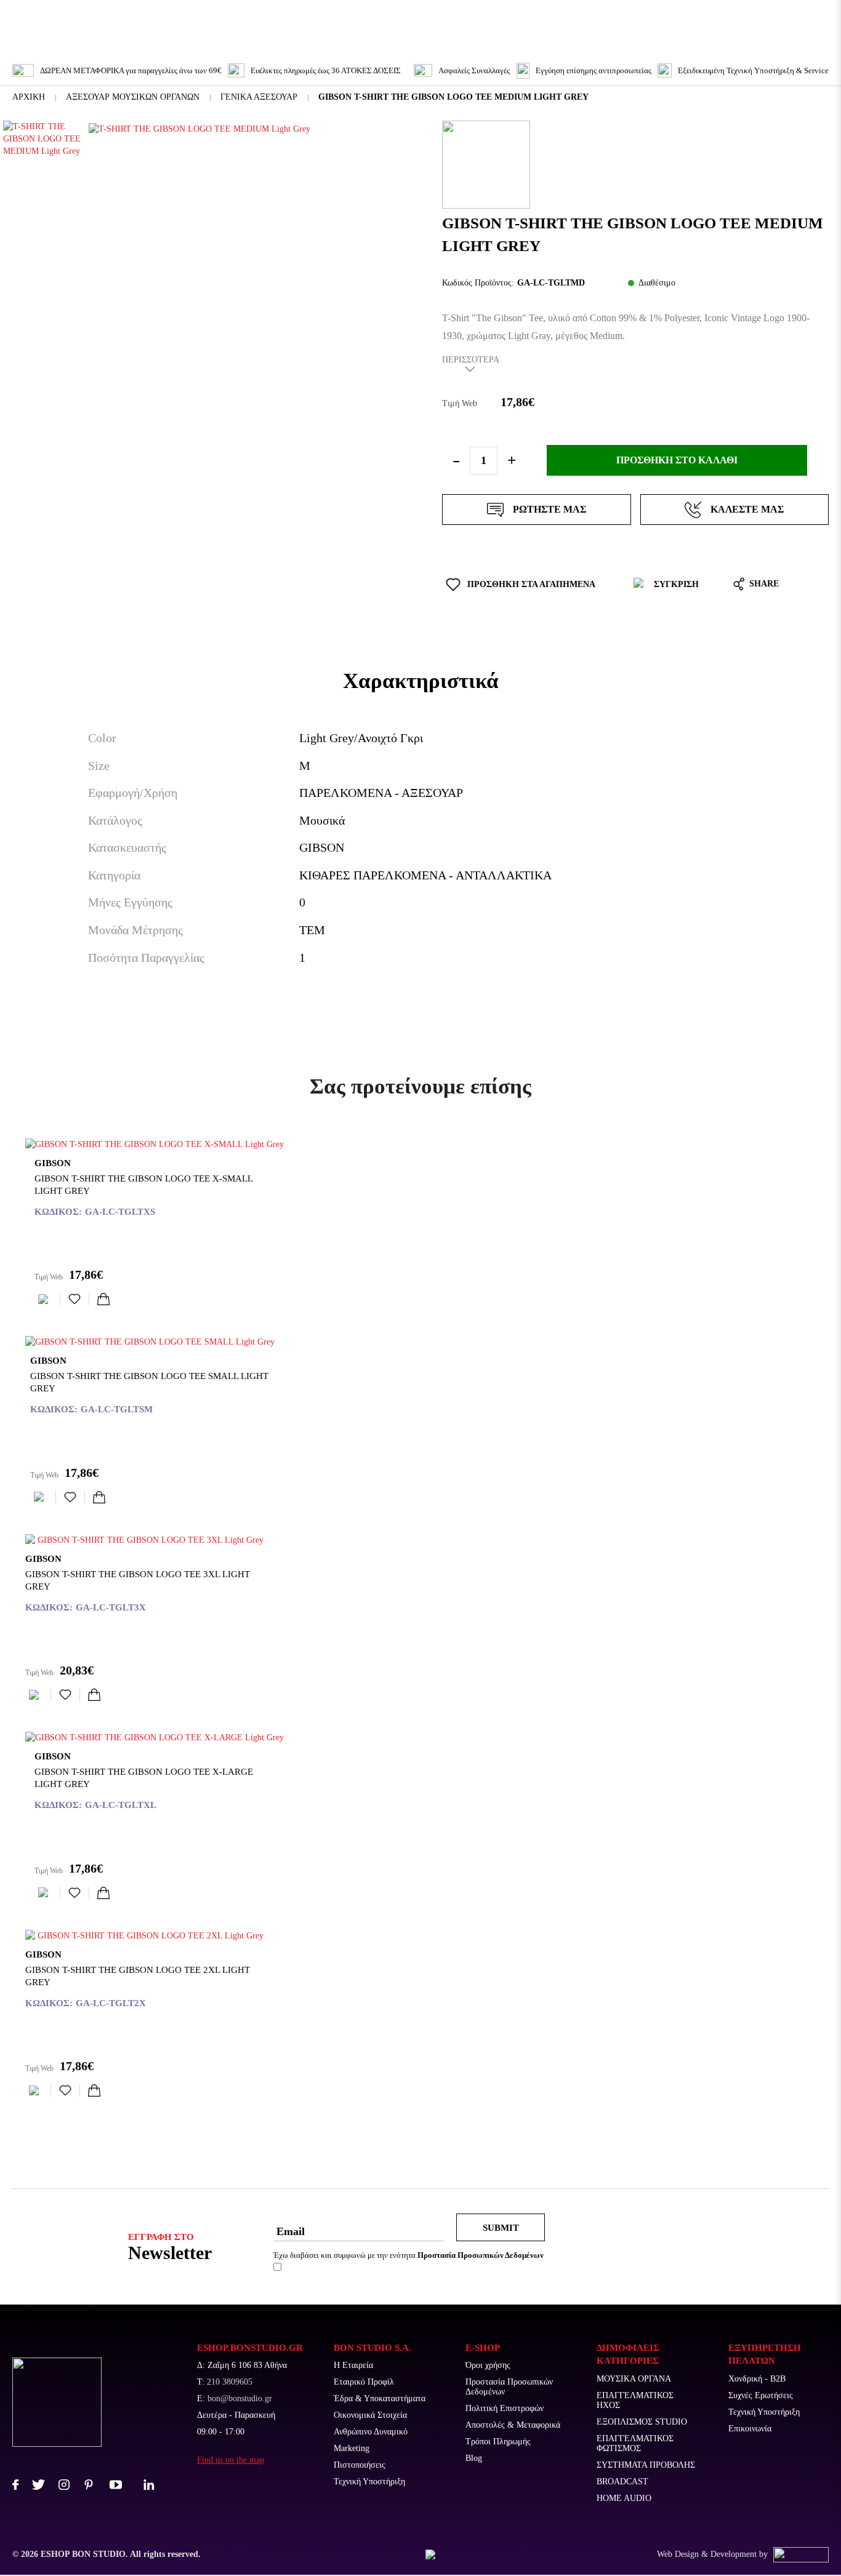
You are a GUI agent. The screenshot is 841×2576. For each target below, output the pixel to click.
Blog (474, 2458)
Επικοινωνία (750, 2429)
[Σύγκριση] (46, 1299)
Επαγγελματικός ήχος (635, 2400)
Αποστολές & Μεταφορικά (513, 2425)
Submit (501, 2228)
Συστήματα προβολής (646, 2465)
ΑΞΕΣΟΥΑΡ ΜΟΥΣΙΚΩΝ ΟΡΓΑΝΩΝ (133, 97)
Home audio (624, 2498)
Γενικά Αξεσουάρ (259, 97)
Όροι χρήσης (488, 2365)
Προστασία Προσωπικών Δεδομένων (509, 2387)
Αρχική (29, 97)
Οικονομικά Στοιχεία (370, 2415)
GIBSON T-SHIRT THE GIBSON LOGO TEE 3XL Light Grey (138, 1580)
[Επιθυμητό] (74, 1299)
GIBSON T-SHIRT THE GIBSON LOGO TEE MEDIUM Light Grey (453, 97)
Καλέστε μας (747, 509)
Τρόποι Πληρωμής (498, 2442)
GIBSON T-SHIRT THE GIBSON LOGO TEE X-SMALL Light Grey (143, 1185)
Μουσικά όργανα (634, 2379)
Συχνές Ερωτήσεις (761, 2395)
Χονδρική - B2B (757, 2379)
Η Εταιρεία (353, 2365)
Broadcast (622, 2482)
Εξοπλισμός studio (642, 2422)
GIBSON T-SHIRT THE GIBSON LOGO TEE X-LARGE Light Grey (144, 1778)
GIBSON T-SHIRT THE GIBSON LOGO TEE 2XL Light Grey (138, 1976)
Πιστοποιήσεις (360, 2465)
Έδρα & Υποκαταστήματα (380, 2398)
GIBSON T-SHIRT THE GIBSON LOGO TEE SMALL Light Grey (149, 1382)
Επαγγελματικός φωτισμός (635, 2443)
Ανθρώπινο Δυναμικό (371, 2432)
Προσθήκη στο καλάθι (677, 460)
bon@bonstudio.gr (240, 2398)
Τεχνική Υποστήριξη (369, 2482)
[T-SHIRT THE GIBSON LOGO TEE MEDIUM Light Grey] (243, 129)
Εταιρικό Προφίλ (364, 2382)
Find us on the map (231, 2460)
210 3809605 (230, 2382)
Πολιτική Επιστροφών (505, 2408)
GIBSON (53, 1163)
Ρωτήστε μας (549, 509)
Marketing (352, 2448)
